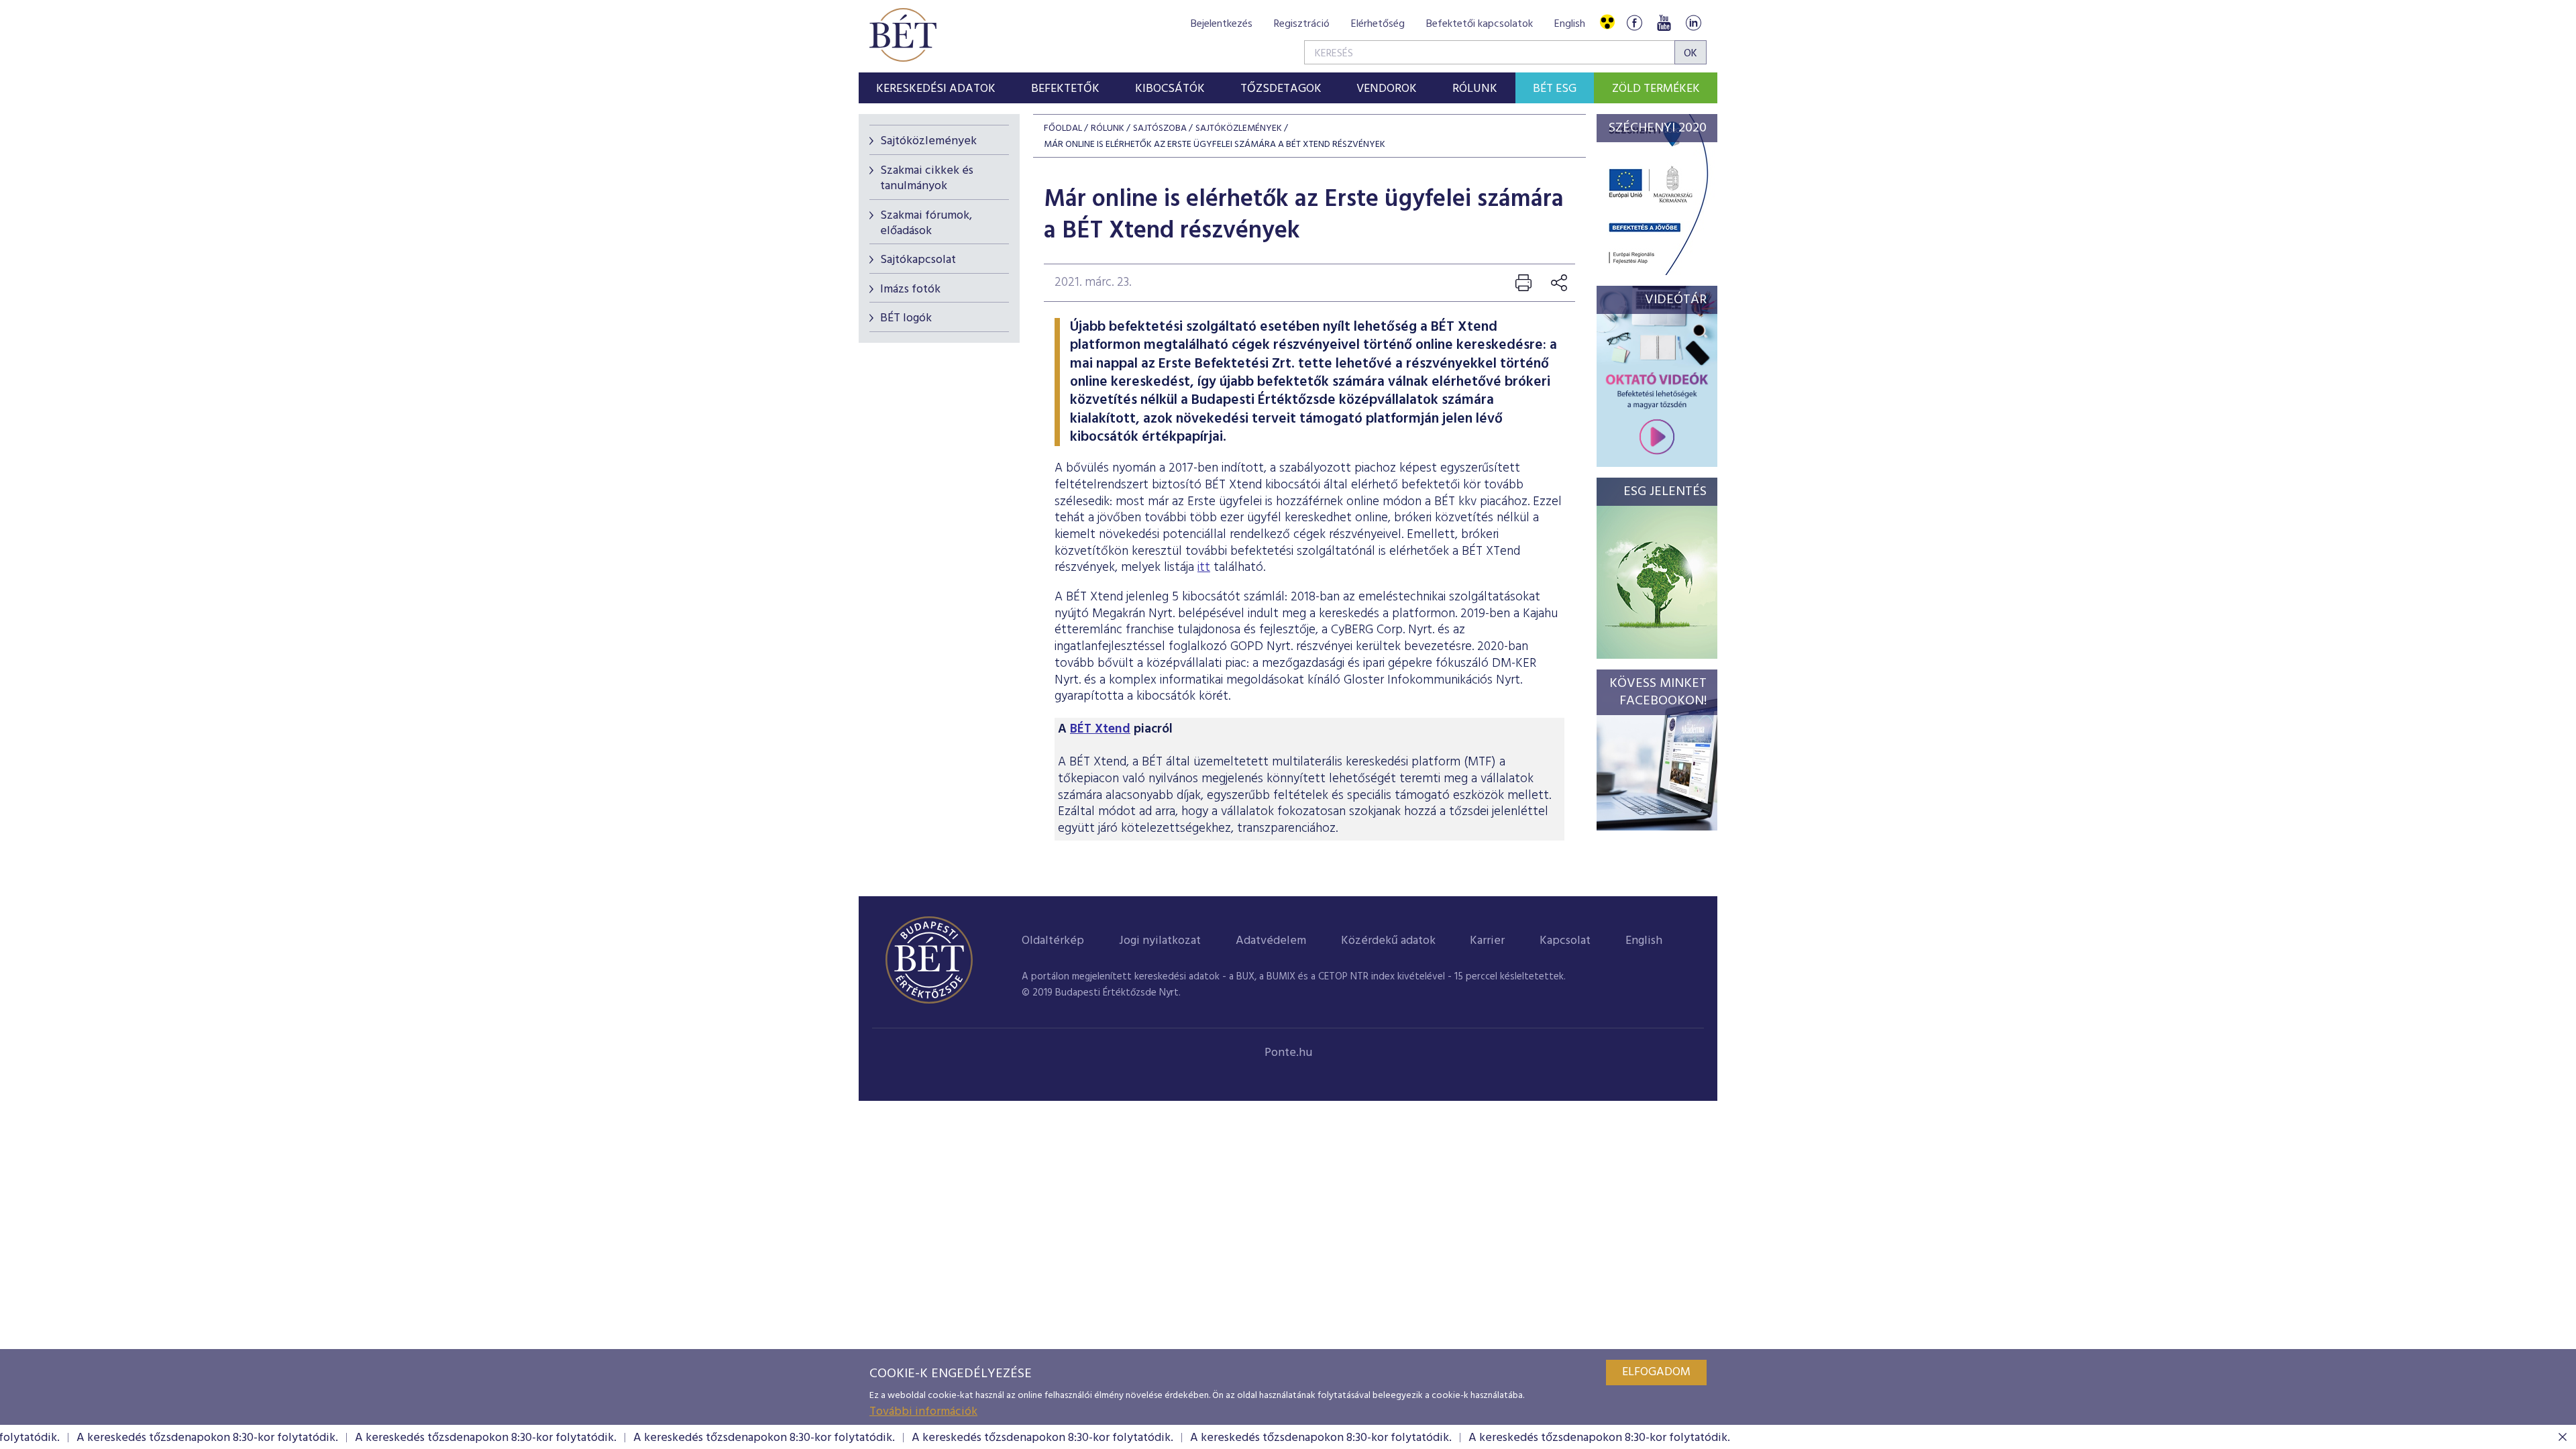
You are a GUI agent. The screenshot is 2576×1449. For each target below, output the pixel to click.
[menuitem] (936, 88)
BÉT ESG (1555, 89)
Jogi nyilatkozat (1160, 941)
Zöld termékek (1656, 89)
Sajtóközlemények (928, 141)
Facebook (1634, 22)
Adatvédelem (1271, 941)
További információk (923, 1412)
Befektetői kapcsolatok (1480, 24)
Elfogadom (1656, 1372)
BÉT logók (906, 318)
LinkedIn (1693, 22)
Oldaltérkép (1053, 941)
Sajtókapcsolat (918, 260)
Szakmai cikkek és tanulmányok (927, 178)
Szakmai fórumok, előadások (926, 223)
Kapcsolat (1565, 941)
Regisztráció (1302, 24)
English (1570, 24)
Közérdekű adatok (1388, 941)
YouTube (1664, 22)
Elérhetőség (1378, 24)
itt (1204, 568)
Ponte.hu (1288, 1053)
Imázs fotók (910, 289)
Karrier (1487, 941)
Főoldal (1063, 128)
